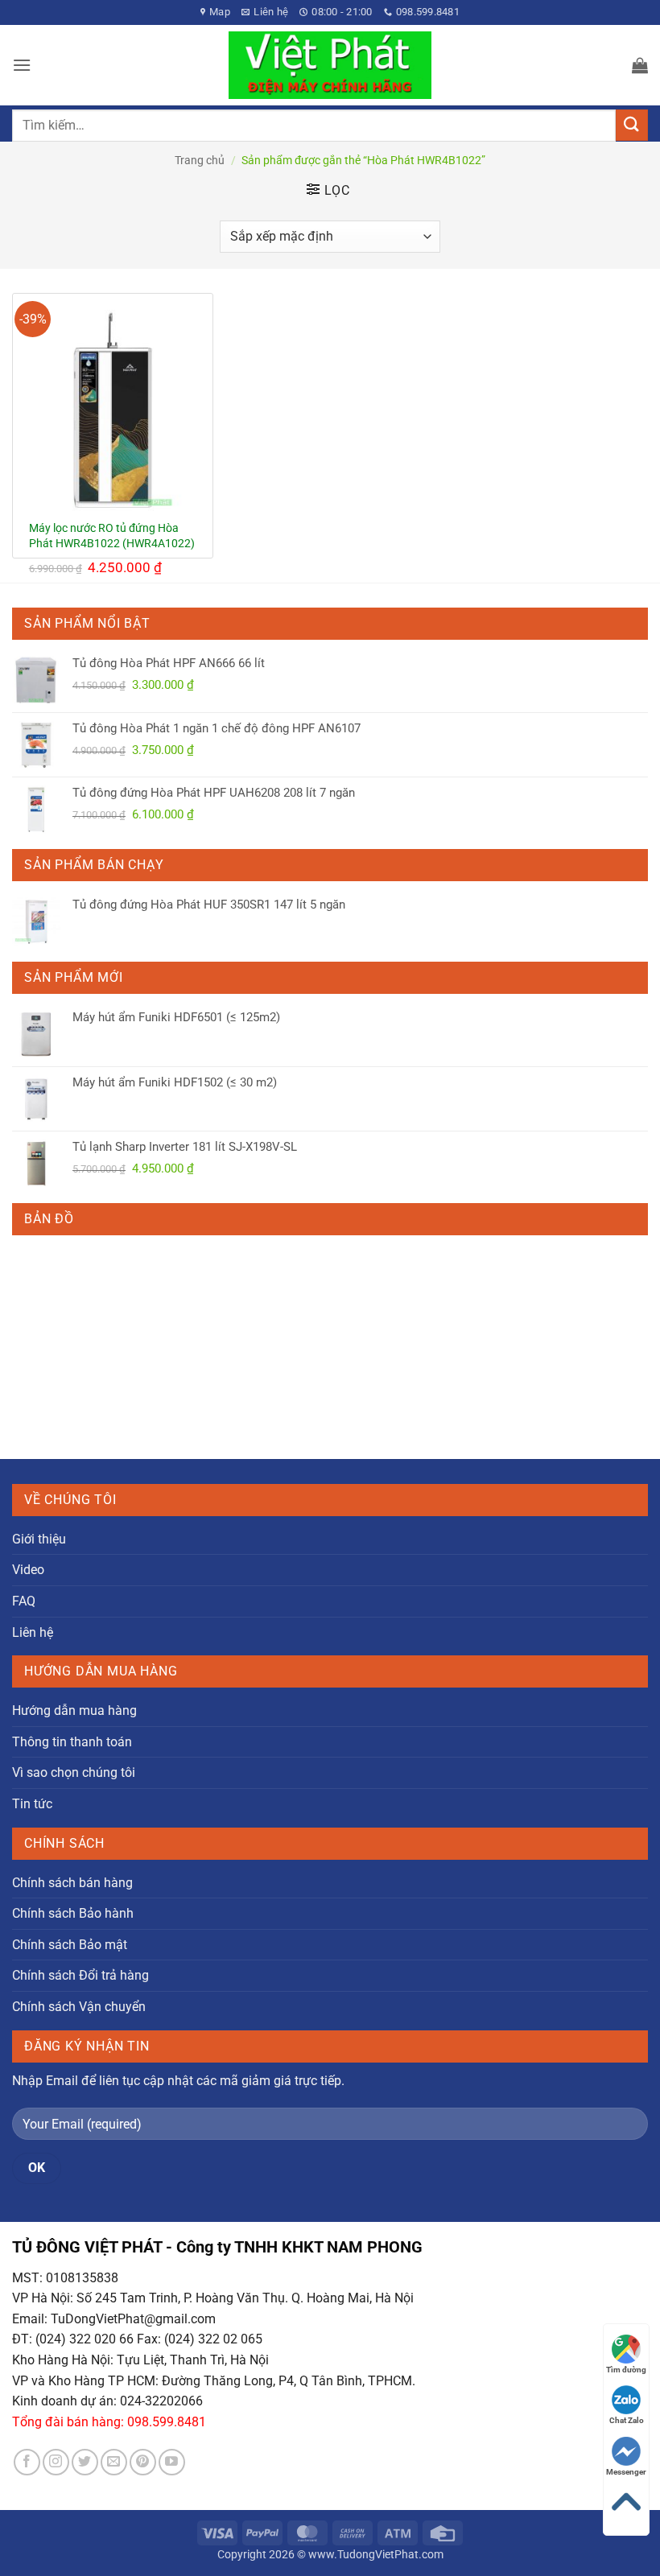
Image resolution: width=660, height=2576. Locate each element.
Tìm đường (626, 2370)
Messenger (626, 2472)
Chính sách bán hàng (72, 1883)
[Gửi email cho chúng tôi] (114, 2462)
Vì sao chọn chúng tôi (74, 1772)
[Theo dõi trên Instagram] (56, 2462)
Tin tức (32, 1804)
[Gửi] (632, 125)
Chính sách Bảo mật (70, 1945)
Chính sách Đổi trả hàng (80, 1975)
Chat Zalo (627, 2420)
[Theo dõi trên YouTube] (172, 2462)
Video (28, 1570)
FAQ (24, 1601)
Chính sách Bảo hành (73, 1913)
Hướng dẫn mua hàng (74, 1710)
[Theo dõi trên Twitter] (85, 2462)
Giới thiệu (39, 1539)
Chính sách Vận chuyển (79, 2007)
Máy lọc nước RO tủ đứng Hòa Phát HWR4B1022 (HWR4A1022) (112, 536)
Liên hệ (33, 1632)
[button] (22, 65)
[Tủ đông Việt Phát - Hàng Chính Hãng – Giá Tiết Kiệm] (330, 65)
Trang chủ (200, 160)
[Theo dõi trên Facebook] (27, 2462)
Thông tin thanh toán (72, 1742)
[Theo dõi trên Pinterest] (143, 2462)
